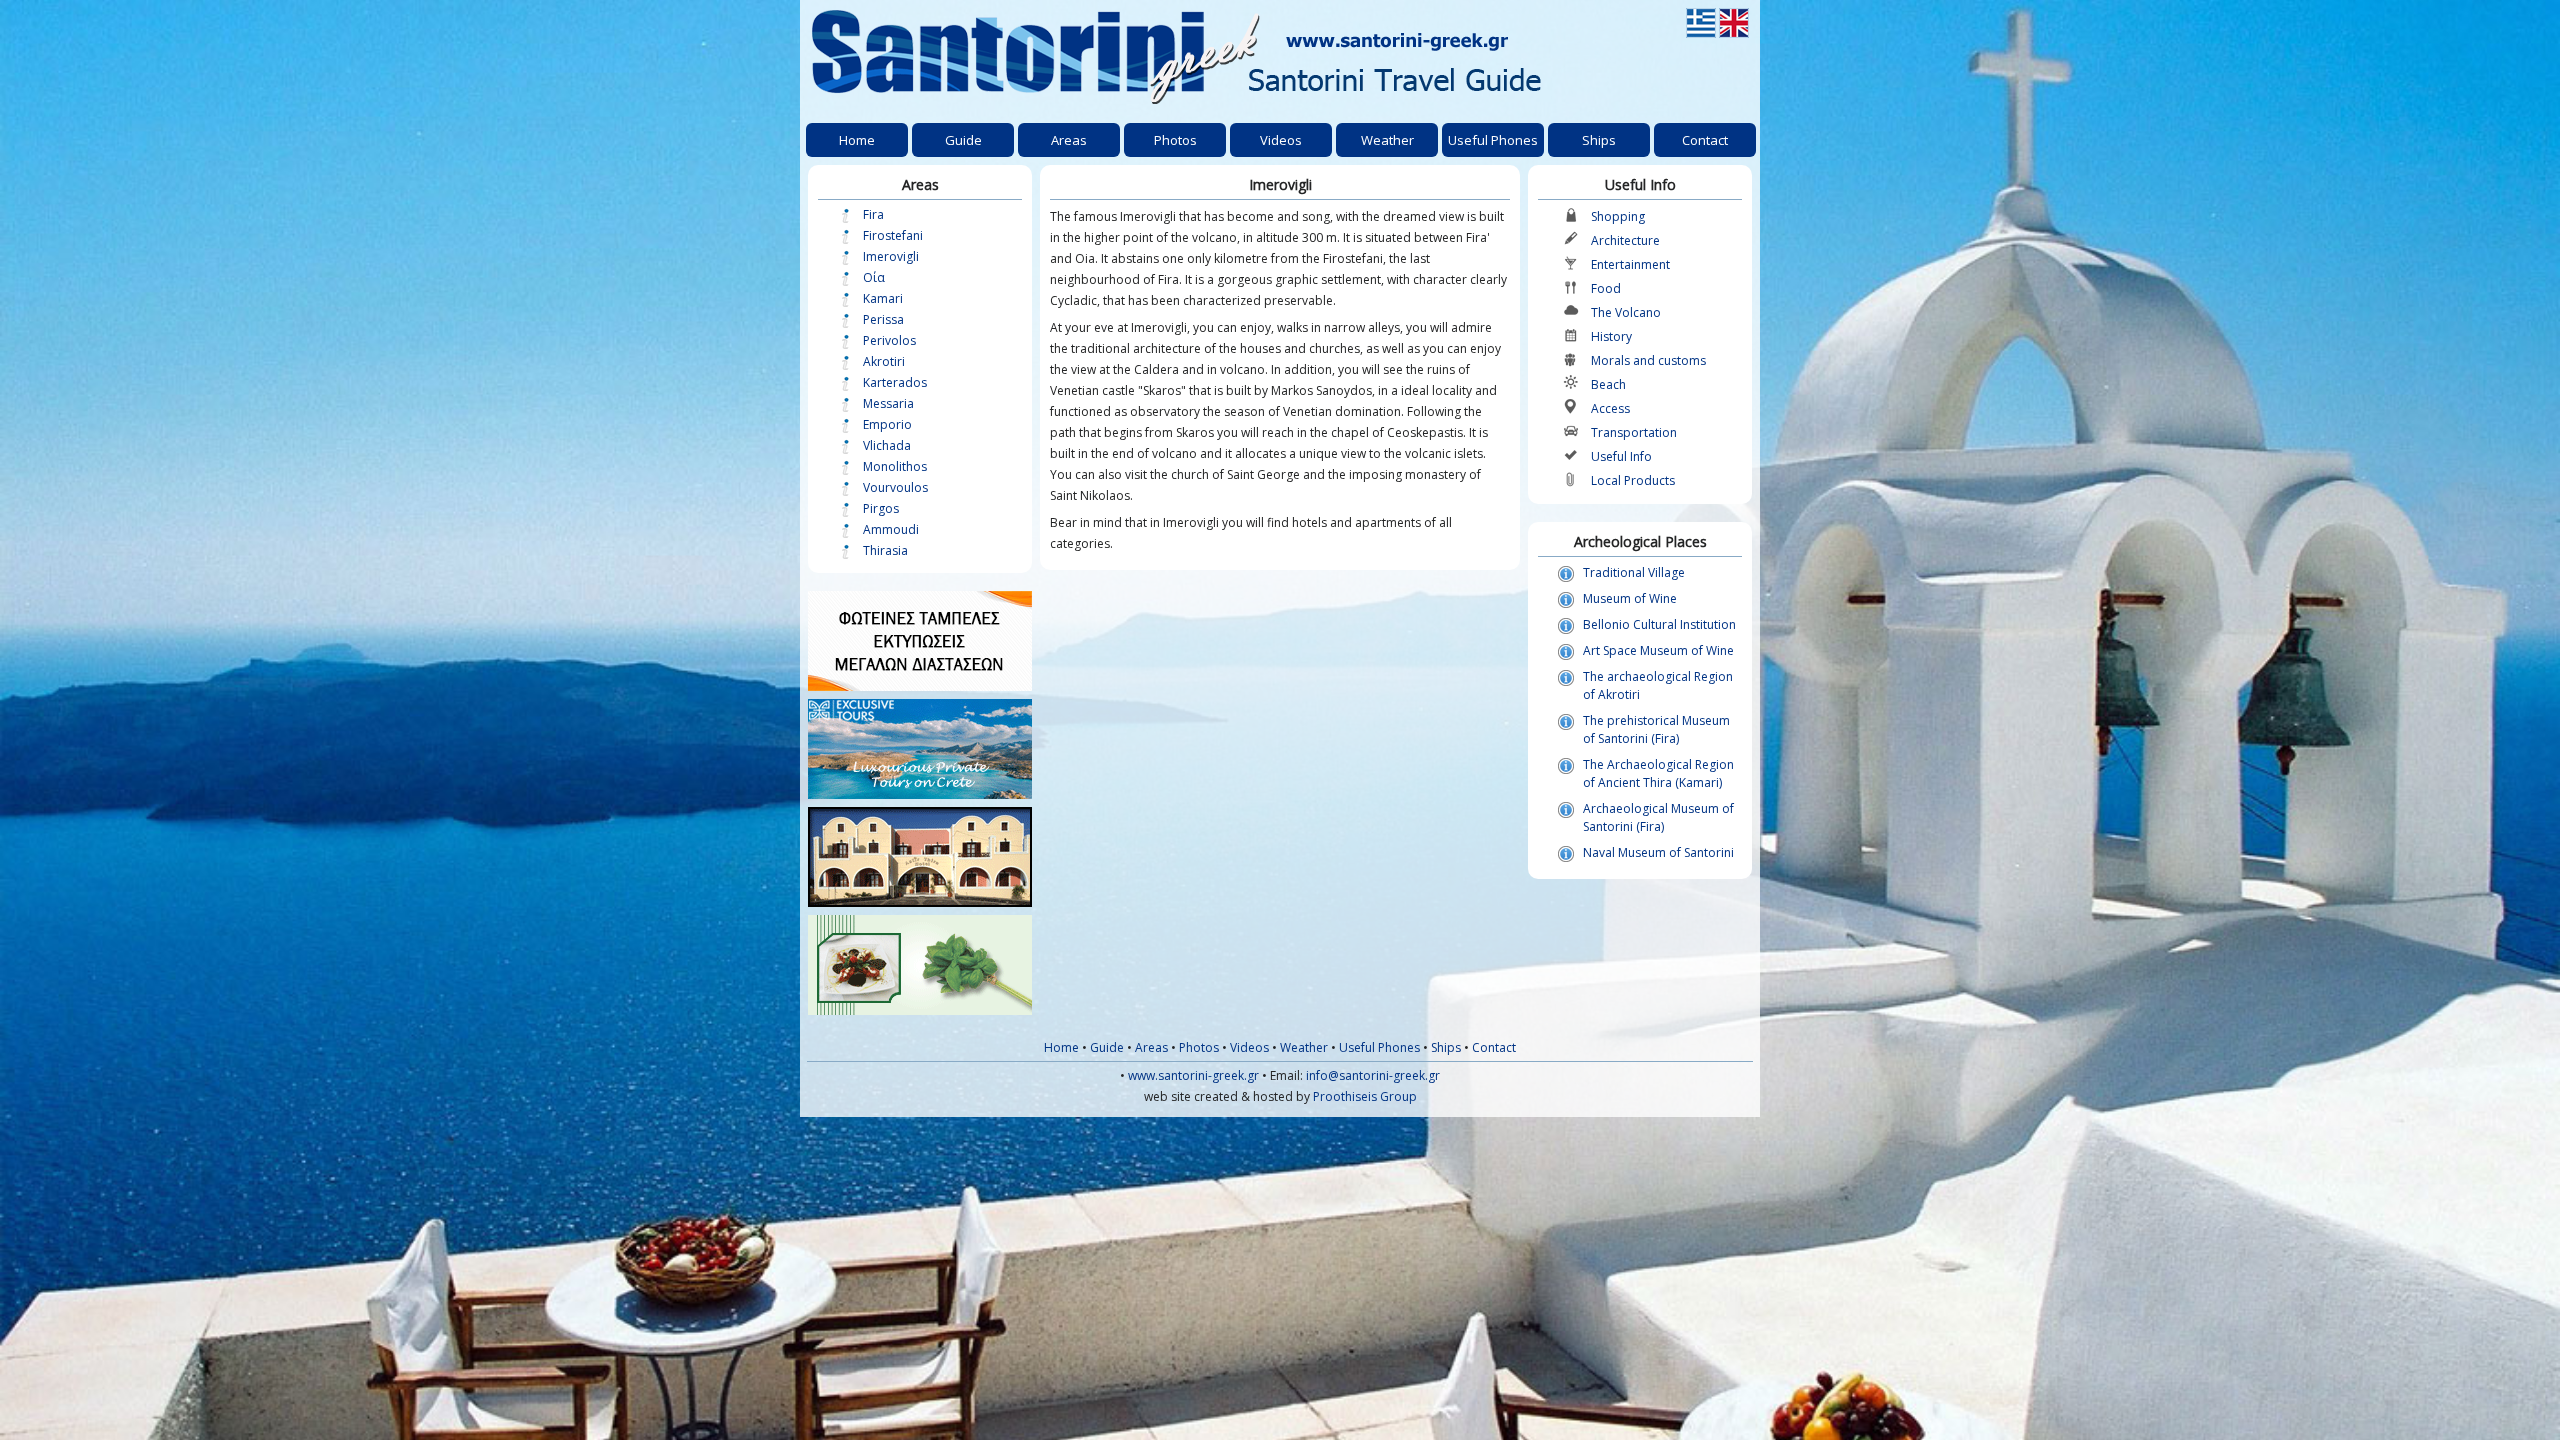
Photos (1199, 1047)
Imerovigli (891, 256)
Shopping (1618, 216)
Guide (1107, 1047)
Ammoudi (891, 529)
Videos (1249, 1047)
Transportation (1634, 432)
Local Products (1633, 480)
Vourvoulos (895, 487)
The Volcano (1626, 312)
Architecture (1625, 240)
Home (1061, 1047)
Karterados (895, 382)
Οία (874, 277)
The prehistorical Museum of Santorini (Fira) (1656, 729)
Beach (1608, 384)
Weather (1304, 1047)
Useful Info (1621, 456)
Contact (1494, 1047)
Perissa (883, 319)
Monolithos (895, 466)
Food (1606, 288)
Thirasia (885, 550)
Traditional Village (1634, 572)
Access (1610, 408)
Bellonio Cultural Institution (1659, 624)
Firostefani (893, 235)
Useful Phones (1379, 1047)
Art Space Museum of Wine (1658, 650)
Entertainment (1630, 264)
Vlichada (887, 445)
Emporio (887, 424)
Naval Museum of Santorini (1658, 852)
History (1611, 336)
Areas (1151, 1047)
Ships (1446, 1047)
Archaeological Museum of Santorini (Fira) (1658, 817)
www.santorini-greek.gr (1193, 1075)
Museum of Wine (1630, 598)
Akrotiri (884, 361)
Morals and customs (1648, 360)
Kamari (883, 298)
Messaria (888, 403)
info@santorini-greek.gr (1373, 1075)
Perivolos (889, 340)
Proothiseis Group (1365, 1096)
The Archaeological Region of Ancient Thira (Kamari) (1658, 773)
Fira (873, 214)
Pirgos (881, 508)
